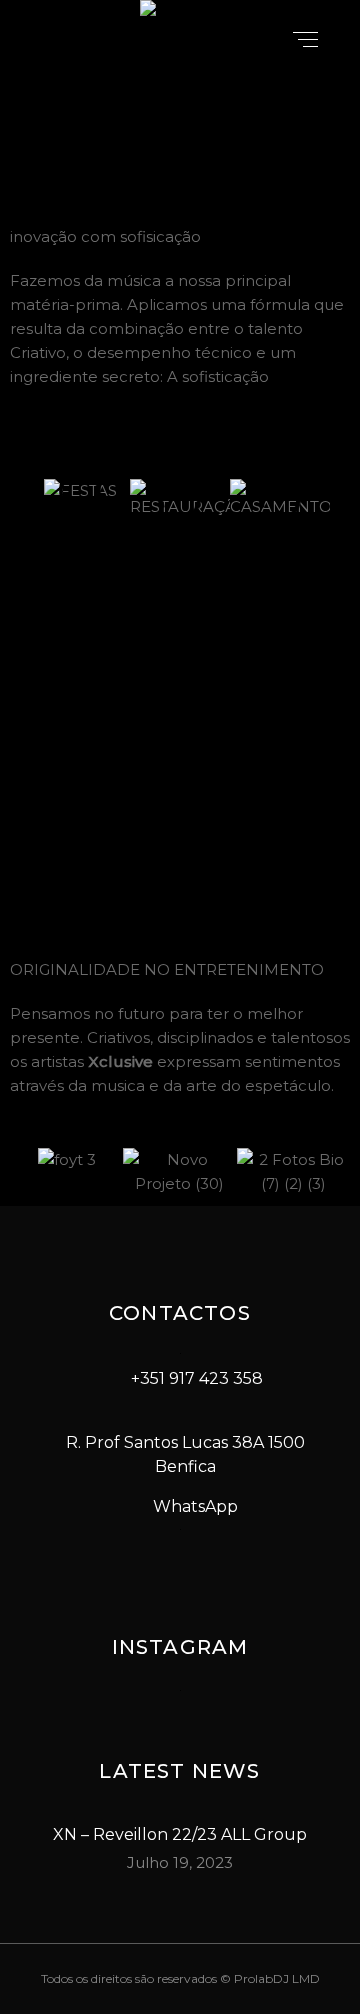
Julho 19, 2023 (180, 1862)
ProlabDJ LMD (277, 1978)
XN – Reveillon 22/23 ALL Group (180, 1834)
